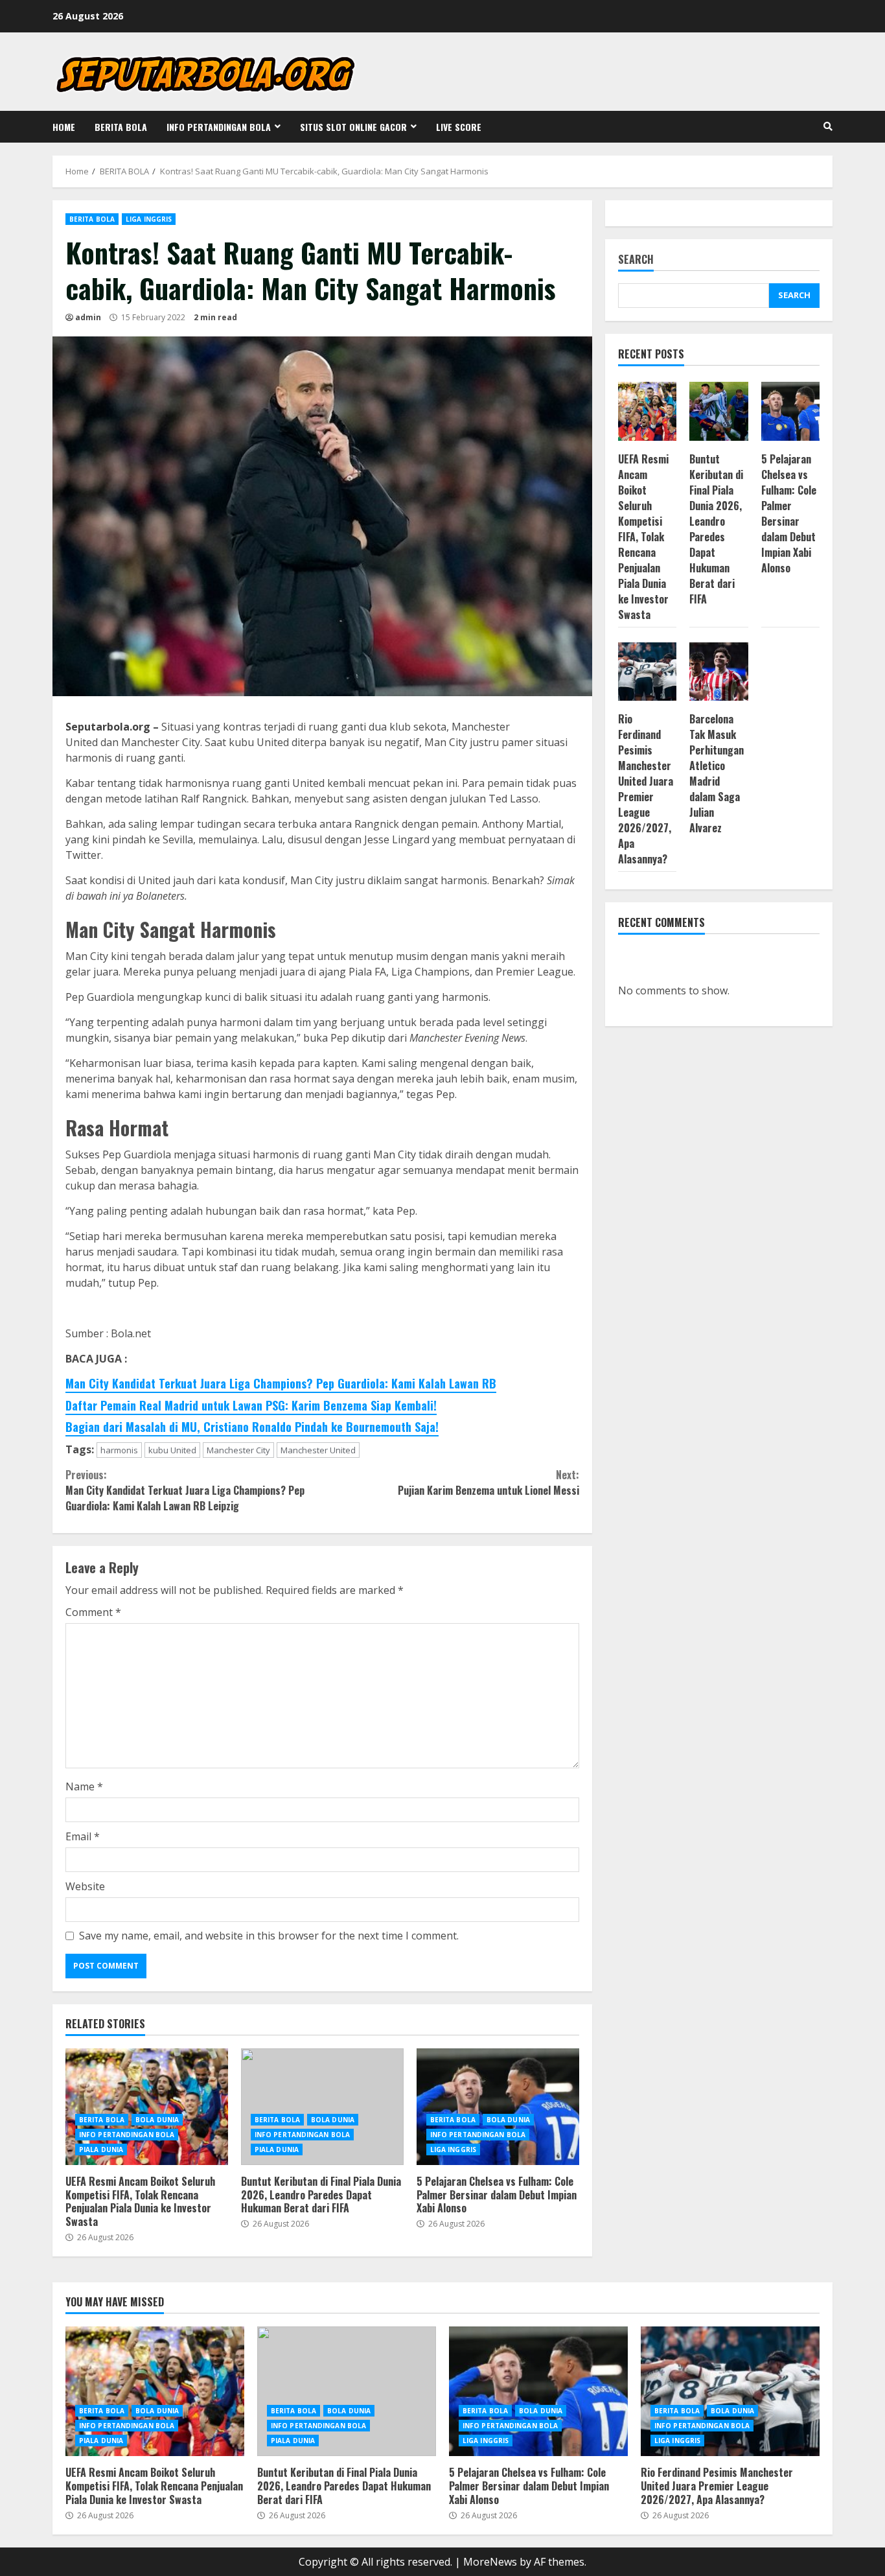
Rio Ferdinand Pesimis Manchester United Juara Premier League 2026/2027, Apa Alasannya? (646, 789)
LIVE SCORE (459, 127)
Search (636, 260)
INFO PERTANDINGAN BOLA (219, 127)
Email (83, 1836)
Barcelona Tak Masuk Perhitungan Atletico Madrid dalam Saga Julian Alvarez (717, 773)
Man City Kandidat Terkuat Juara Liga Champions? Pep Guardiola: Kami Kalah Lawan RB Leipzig (185, 1490)
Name (84, 1786)
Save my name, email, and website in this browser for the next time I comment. (269, 1936)
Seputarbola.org (108, 727)
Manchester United (318, 1450)
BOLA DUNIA (157, 2120)
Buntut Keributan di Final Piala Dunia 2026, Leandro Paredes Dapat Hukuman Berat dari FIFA (322, 2107)
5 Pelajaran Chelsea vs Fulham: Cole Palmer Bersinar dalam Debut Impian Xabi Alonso (498, 2107)
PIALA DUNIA (101, 2149)
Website (85, 1886)
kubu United (172, 1450)
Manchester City (238, 1450)
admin (88, 317)
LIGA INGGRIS (149, 219)
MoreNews (490, 2562)
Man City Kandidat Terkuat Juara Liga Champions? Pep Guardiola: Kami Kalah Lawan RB (281, 1383)
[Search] (828, 126)
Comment (93, 1612)
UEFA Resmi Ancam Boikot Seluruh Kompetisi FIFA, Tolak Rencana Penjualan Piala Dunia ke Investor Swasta (147, 2107)
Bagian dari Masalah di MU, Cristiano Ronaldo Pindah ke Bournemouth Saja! (252, 1427)
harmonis (119, 1450)
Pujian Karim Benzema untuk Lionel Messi (488, 1482)
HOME (64, 127)
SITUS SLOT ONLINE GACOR (353, 127)
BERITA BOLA (121, 127)
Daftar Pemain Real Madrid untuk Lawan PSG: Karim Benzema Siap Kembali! (251, 1405)
